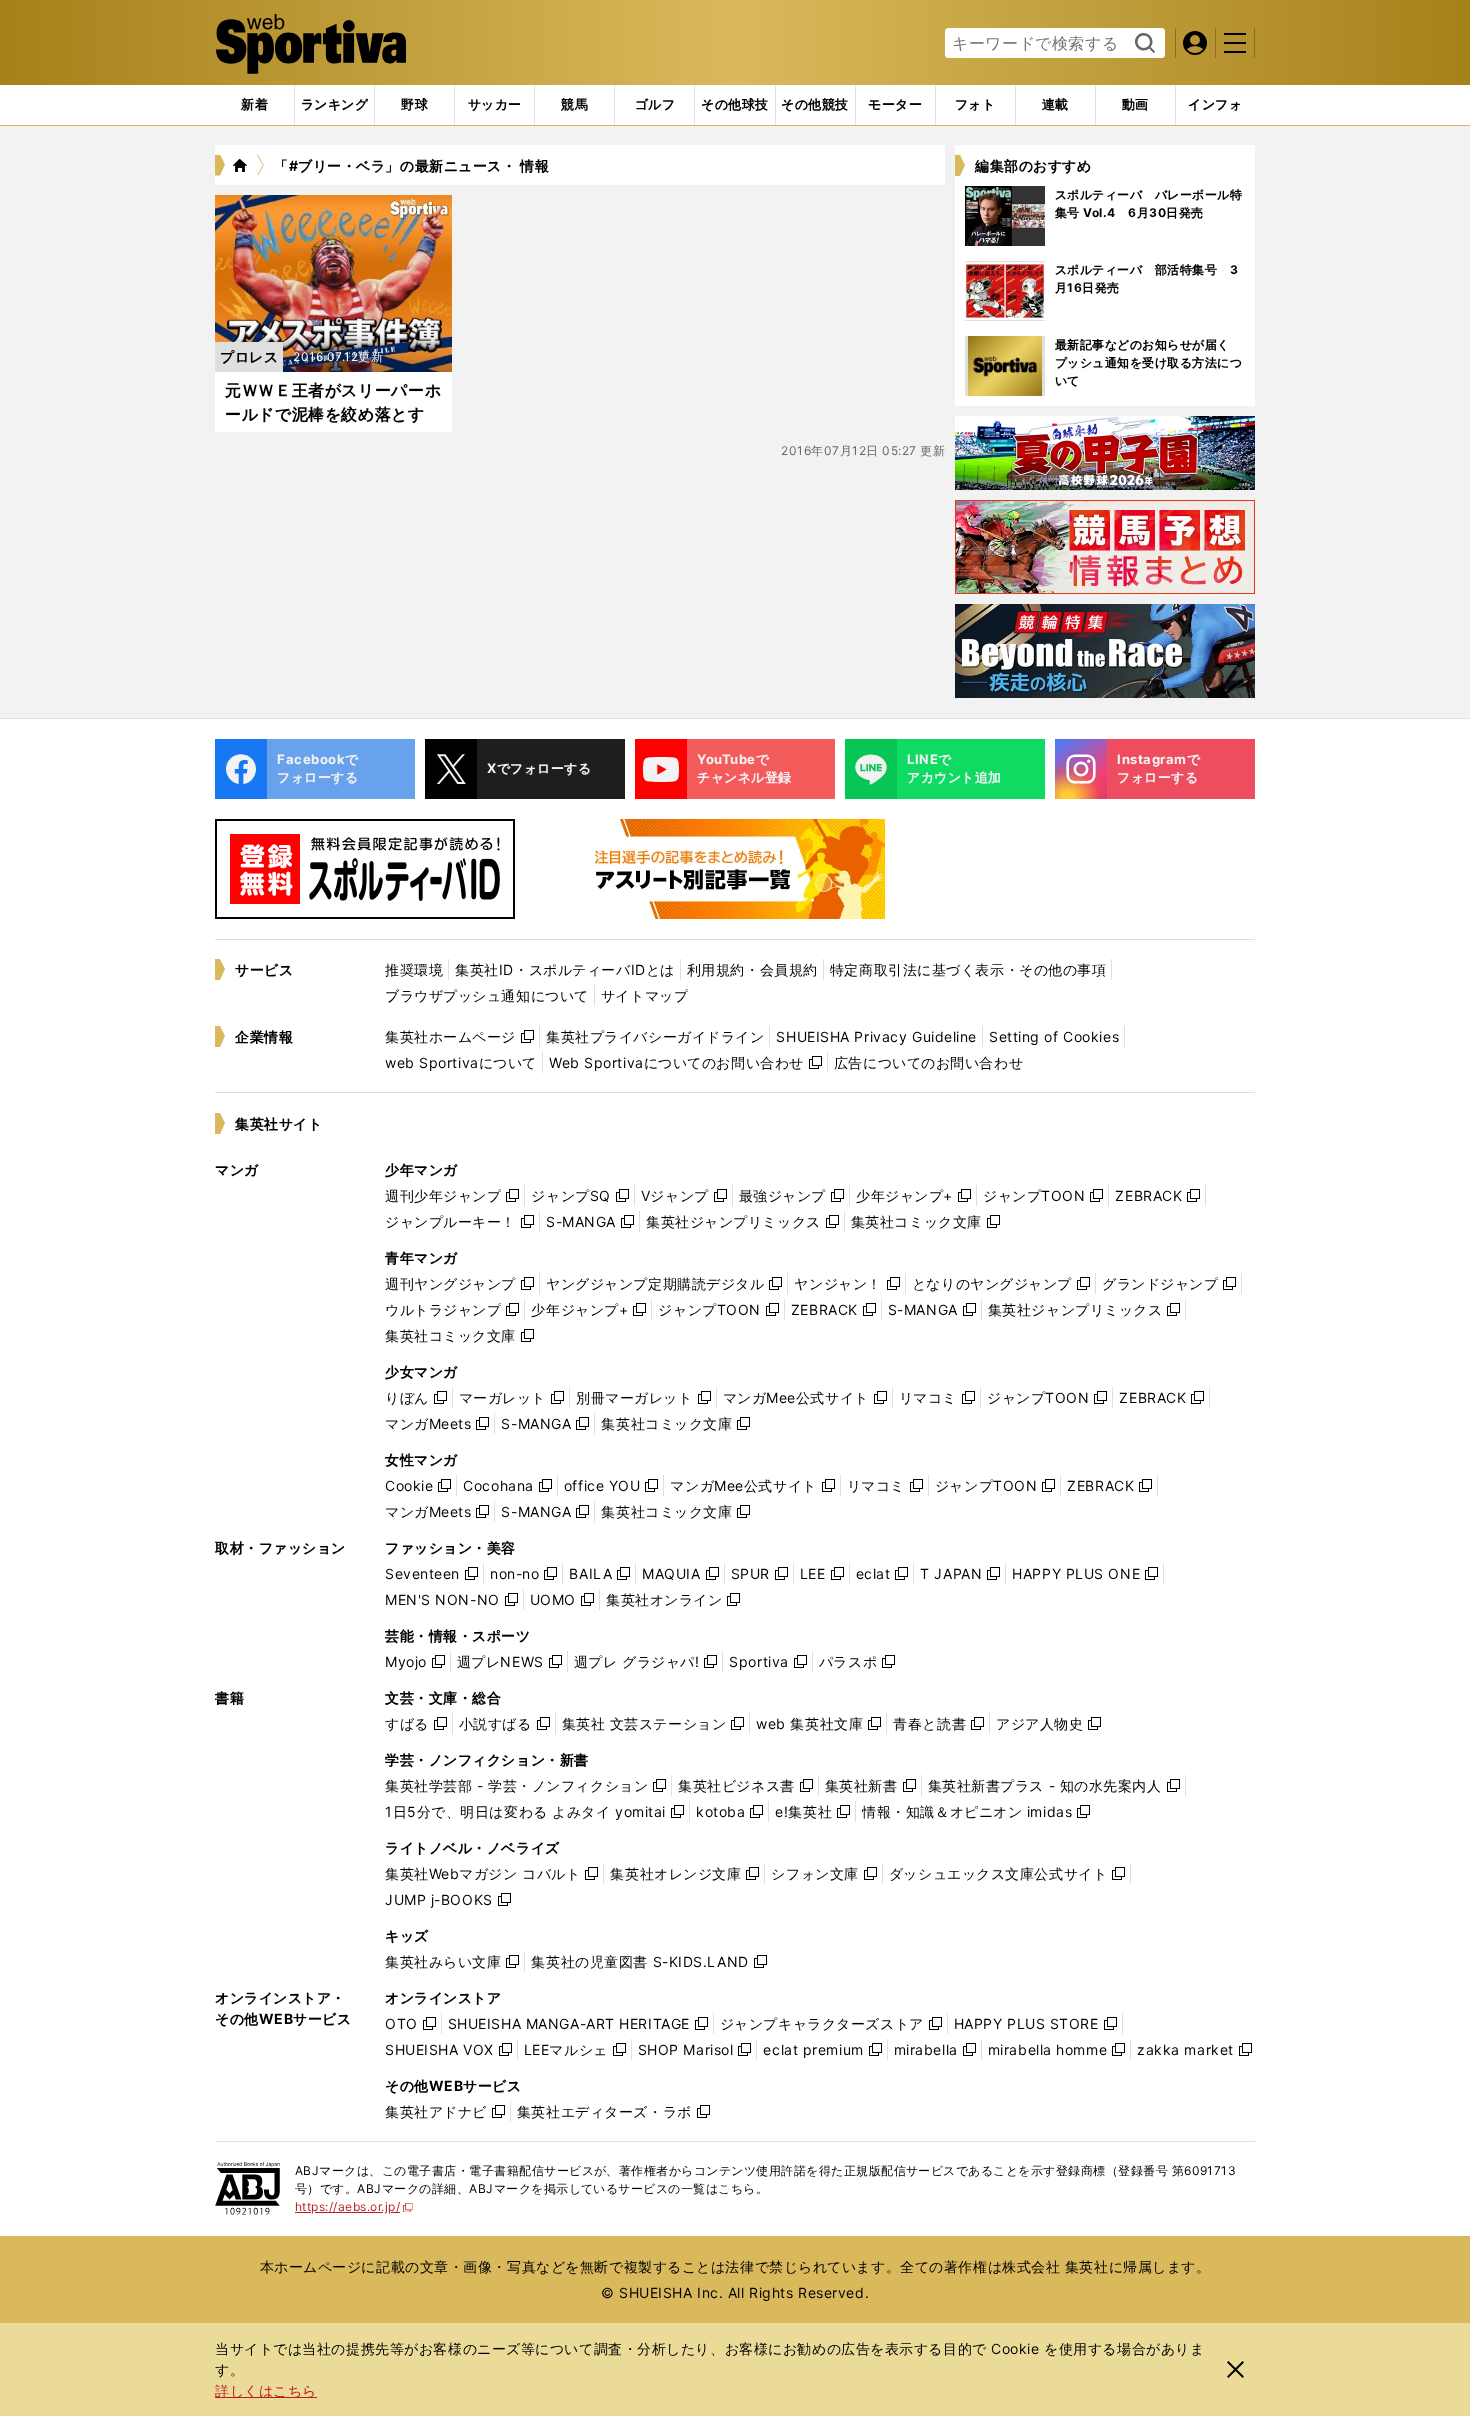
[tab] (414, 105)
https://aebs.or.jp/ (354, 2206)
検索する (1142, 44)
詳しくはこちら (266, 2390)
